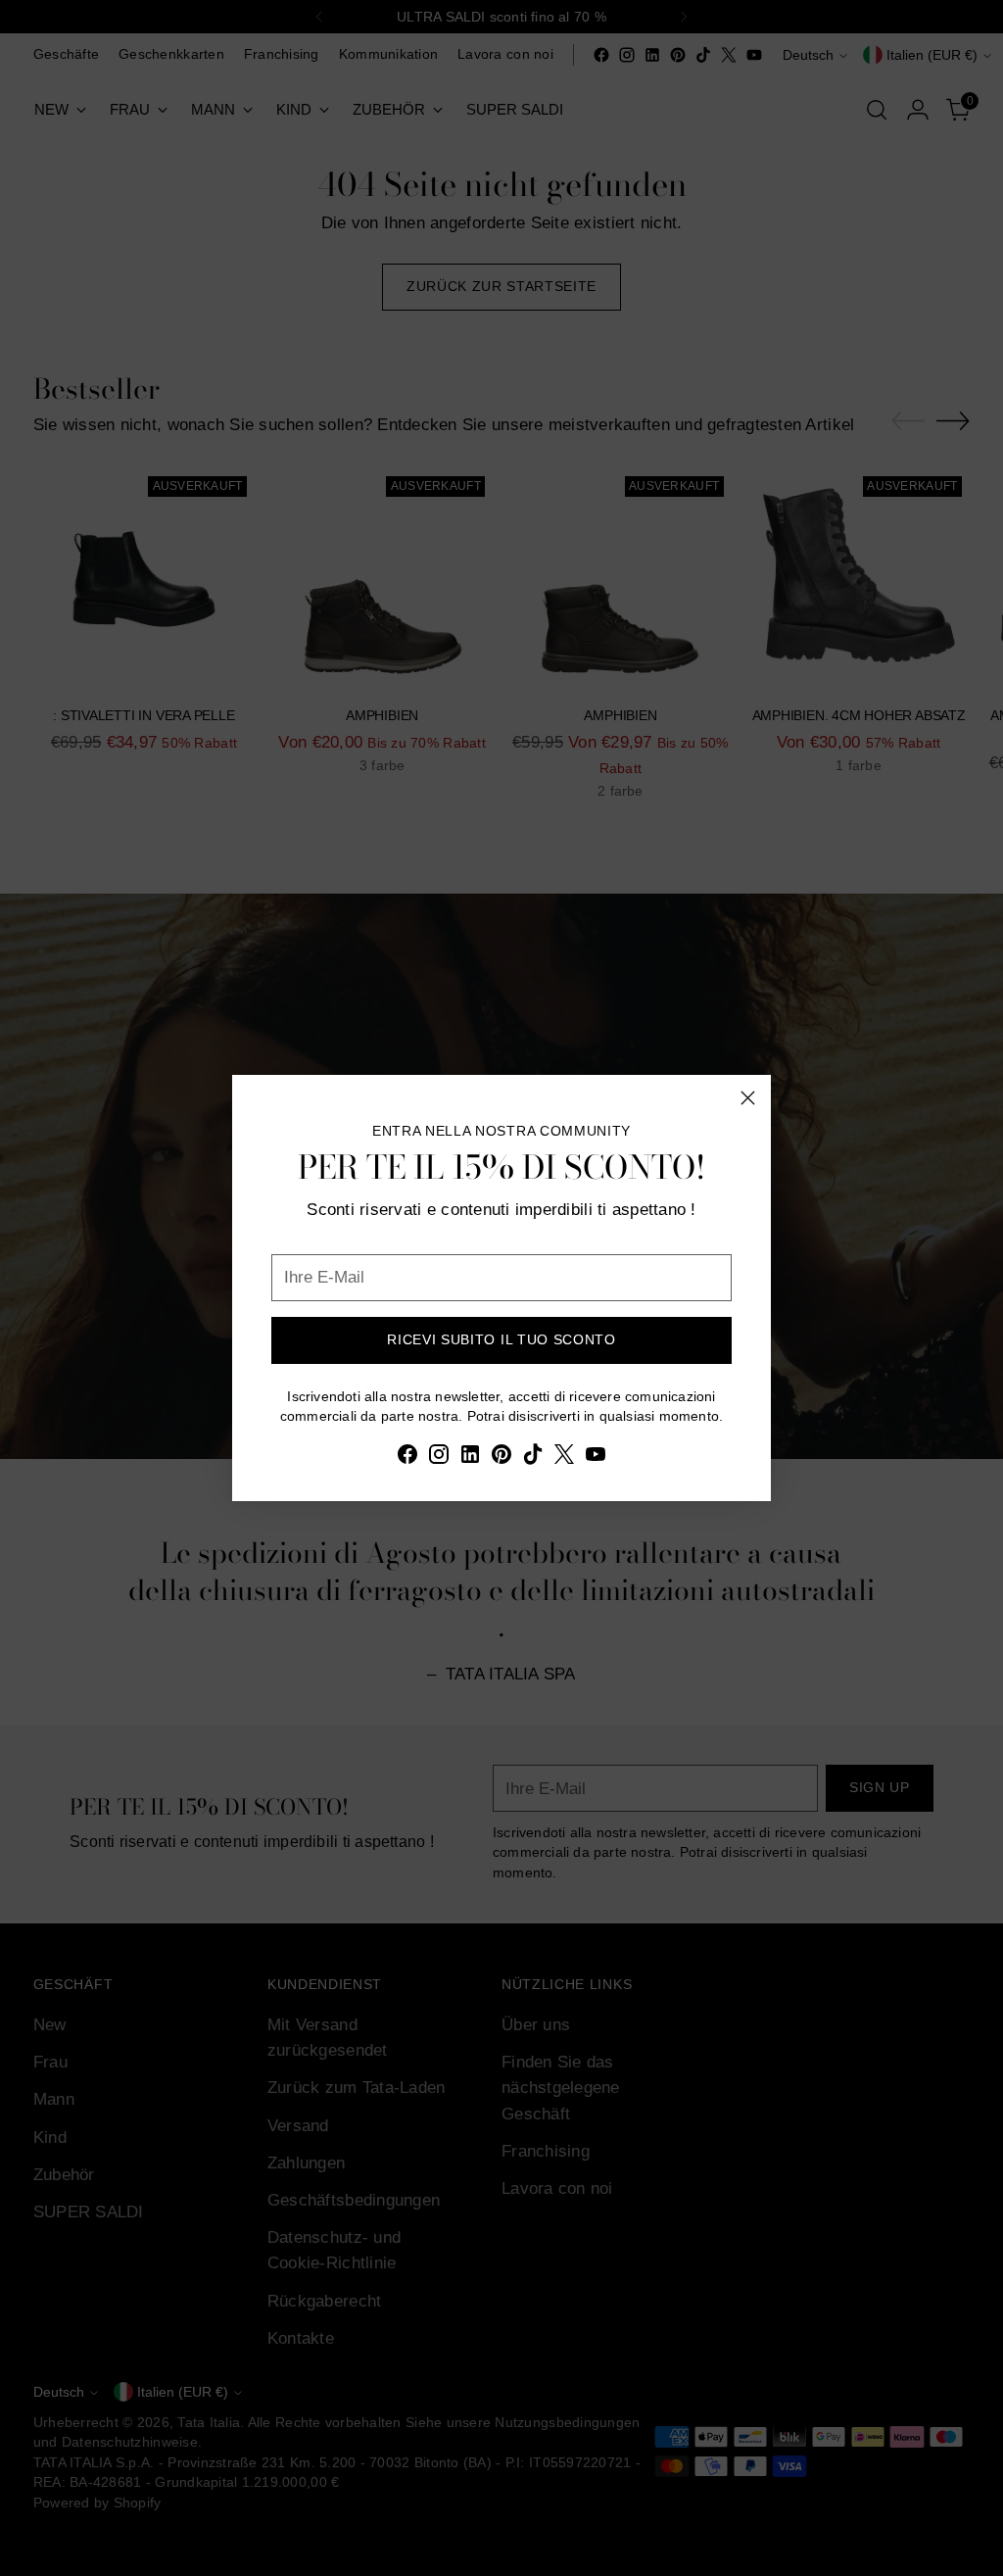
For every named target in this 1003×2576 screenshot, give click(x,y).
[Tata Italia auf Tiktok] (533, 1458)
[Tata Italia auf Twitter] (564, 1458)
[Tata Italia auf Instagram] (439, 1458)
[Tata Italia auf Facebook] (407, 1458)
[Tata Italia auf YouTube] (596, 1458)
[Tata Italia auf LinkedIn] (470, 1458)
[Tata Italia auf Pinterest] (501, 1458)
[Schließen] (748, 1098)
